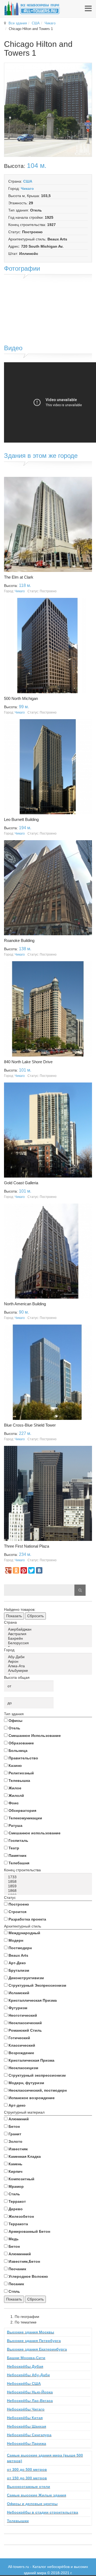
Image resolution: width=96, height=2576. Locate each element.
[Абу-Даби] (49, 1657)
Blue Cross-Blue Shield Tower (30, 1425)
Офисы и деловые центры (32, 2504)
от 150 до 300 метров (27, 2478)
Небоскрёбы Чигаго (26, 2409)
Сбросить (35, 1616)
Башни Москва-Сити (26, 2358)
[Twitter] (31, 1570)
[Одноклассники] (16, 1570)
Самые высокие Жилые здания (37, 2495)
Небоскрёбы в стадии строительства (43, 2512)
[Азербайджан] (49, 1629)
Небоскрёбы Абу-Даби (28, 2375)
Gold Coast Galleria (21, 1183)
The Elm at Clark (19, 577)
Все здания (18, 23)
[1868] (49, 1891)
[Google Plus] (8, 1570)
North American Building (25, 1304)
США (36, 23)
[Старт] (80, 1590)
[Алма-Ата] (49, 1666)
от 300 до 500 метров (27, 2469)
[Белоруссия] (49, 1643)
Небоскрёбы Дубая (25, 2366)
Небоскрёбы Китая (25, 2418)
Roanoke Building (19, 940)
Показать (14, 1616)
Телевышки (18, 2521)
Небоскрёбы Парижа (27, 2443)
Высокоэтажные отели (29, 2487)
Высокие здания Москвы (31, 2332)
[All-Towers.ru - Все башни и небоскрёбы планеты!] (32, 8)
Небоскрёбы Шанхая (27, 2426)
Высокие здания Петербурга (34, 2341)
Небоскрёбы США (24, 2383)
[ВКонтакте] (39, 1570)
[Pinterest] (24, 1570)
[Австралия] (49, 1634)
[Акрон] (49, 1662)
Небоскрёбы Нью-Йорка (30, 2392)
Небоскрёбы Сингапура (29, 2435)
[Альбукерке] (49, 1671)
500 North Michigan (21, 698)
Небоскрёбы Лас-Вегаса (30, 2401)
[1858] (49, 1882)
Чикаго (50, 23)
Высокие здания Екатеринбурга (37, 2349)
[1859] (49, 1886)
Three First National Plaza (27, 1546)
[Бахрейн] (49, 1638)
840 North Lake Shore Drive (28, 1062)
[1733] (49, 1877)
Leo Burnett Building (21, 819)
